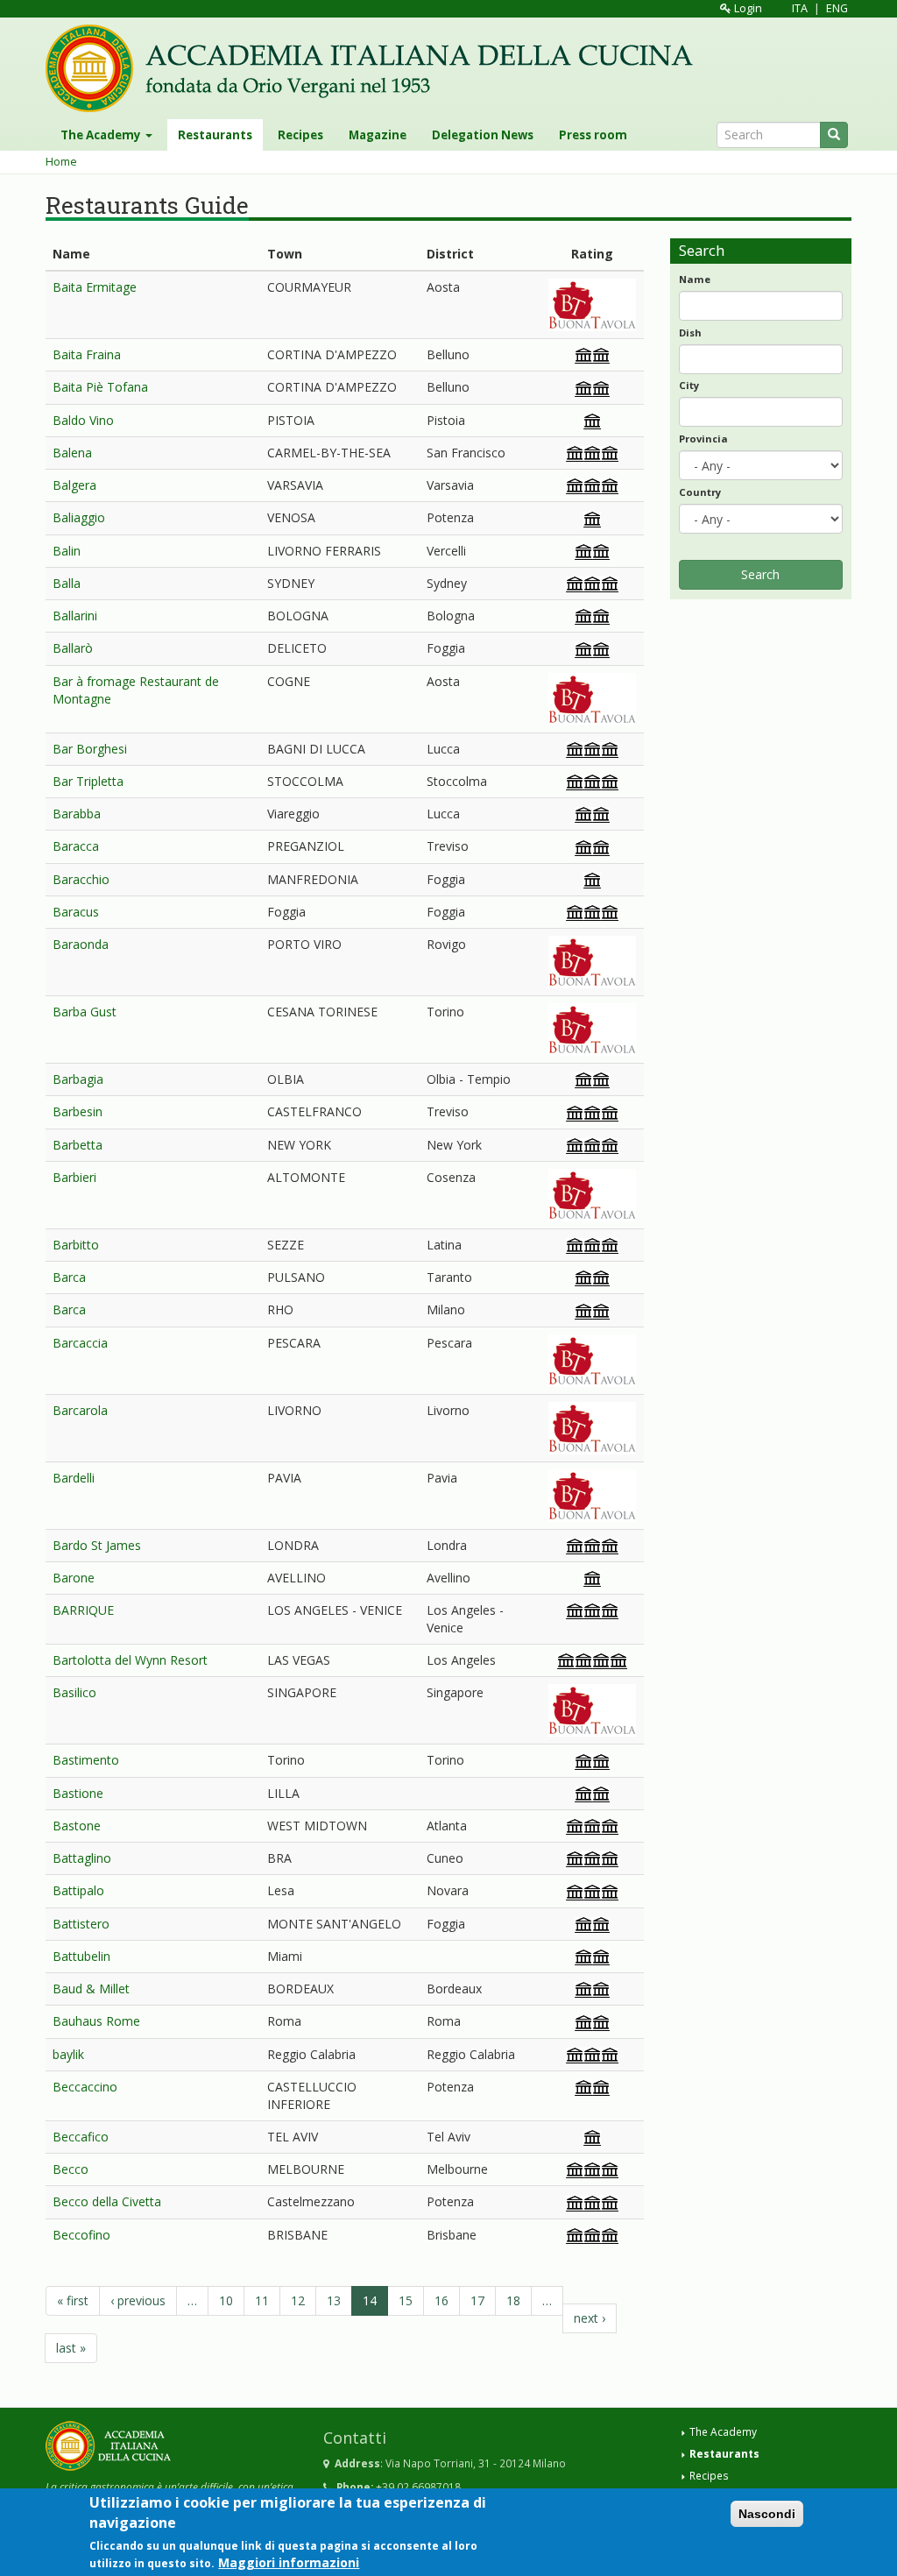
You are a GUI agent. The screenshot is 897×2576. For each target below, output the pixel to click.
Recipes (300, 135)
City (689, 385)
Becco (71, 2169)
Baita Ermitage (95, 287)
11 (262, 2300)
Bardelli (74, 1478)
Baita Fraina (87, 354)
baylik (68, 2054)
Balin (67, 551)
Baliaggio (79, 517)
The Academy (102, 135)
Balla (67, 583)
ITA (800, 8)
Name (695, 279)
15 (406, 2300)
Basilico (74, 1692)
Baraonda (81, 944)
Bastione (78, 1793)
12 (298, 2300)
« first (73, 2300)
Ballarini (75, 616)
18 (513, 2300)
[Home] (376, 68)
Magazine (378, 135)
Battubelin (81, 1956)
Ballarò (73, 648)
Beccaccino (85, 2087)
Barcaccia (80, 1343)
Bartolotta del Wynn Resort (130, 1660)
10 (226, 2300)
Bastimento (86, 1760)
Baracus (76, 912)
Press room (593, 135)
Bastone (77, 1826)
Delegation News (483, 135)
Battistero (81, 1924)
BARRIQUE (83, 1610)
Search (760, 574)
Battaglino (82, 1858)
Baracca (76, 846)
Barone (74, 1578)
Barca (69, 1277)
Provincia (703, 439)
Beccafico (81, 2137)
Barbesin (78, 1111)
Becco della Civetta (107, 2201)
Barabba (77, 814)
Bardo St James (97, 1545)
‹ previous (138, 2300)
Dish (690, 333)
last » (71, 2348)
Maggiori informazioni (289, 2562)
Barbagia (78, 1079)
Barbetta (78, 1145)
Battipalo (78, 1890)
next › (590, 2318)
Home (61, 162)
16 (441, 2300)
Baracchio (81, 879)
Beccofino (81, 2235)
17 (477, 2300)
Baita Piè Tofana (100, 387)
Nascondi (767, 2514)
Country (700, 492)
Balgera (74, 485)
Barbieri (74, 1177)
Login (747, 8)
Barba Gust (85, 1012)
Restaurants (215, 135)
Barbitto (76, 1245)
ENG (837, 8)
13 (334, 2300)
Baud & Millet (91, 1989)
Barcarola (80, 1410)
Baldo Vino (83, 420)
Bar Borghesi (90, 749)
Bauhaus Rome (96, 2021)
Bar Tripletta (88, 781)
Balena (72, 453)
